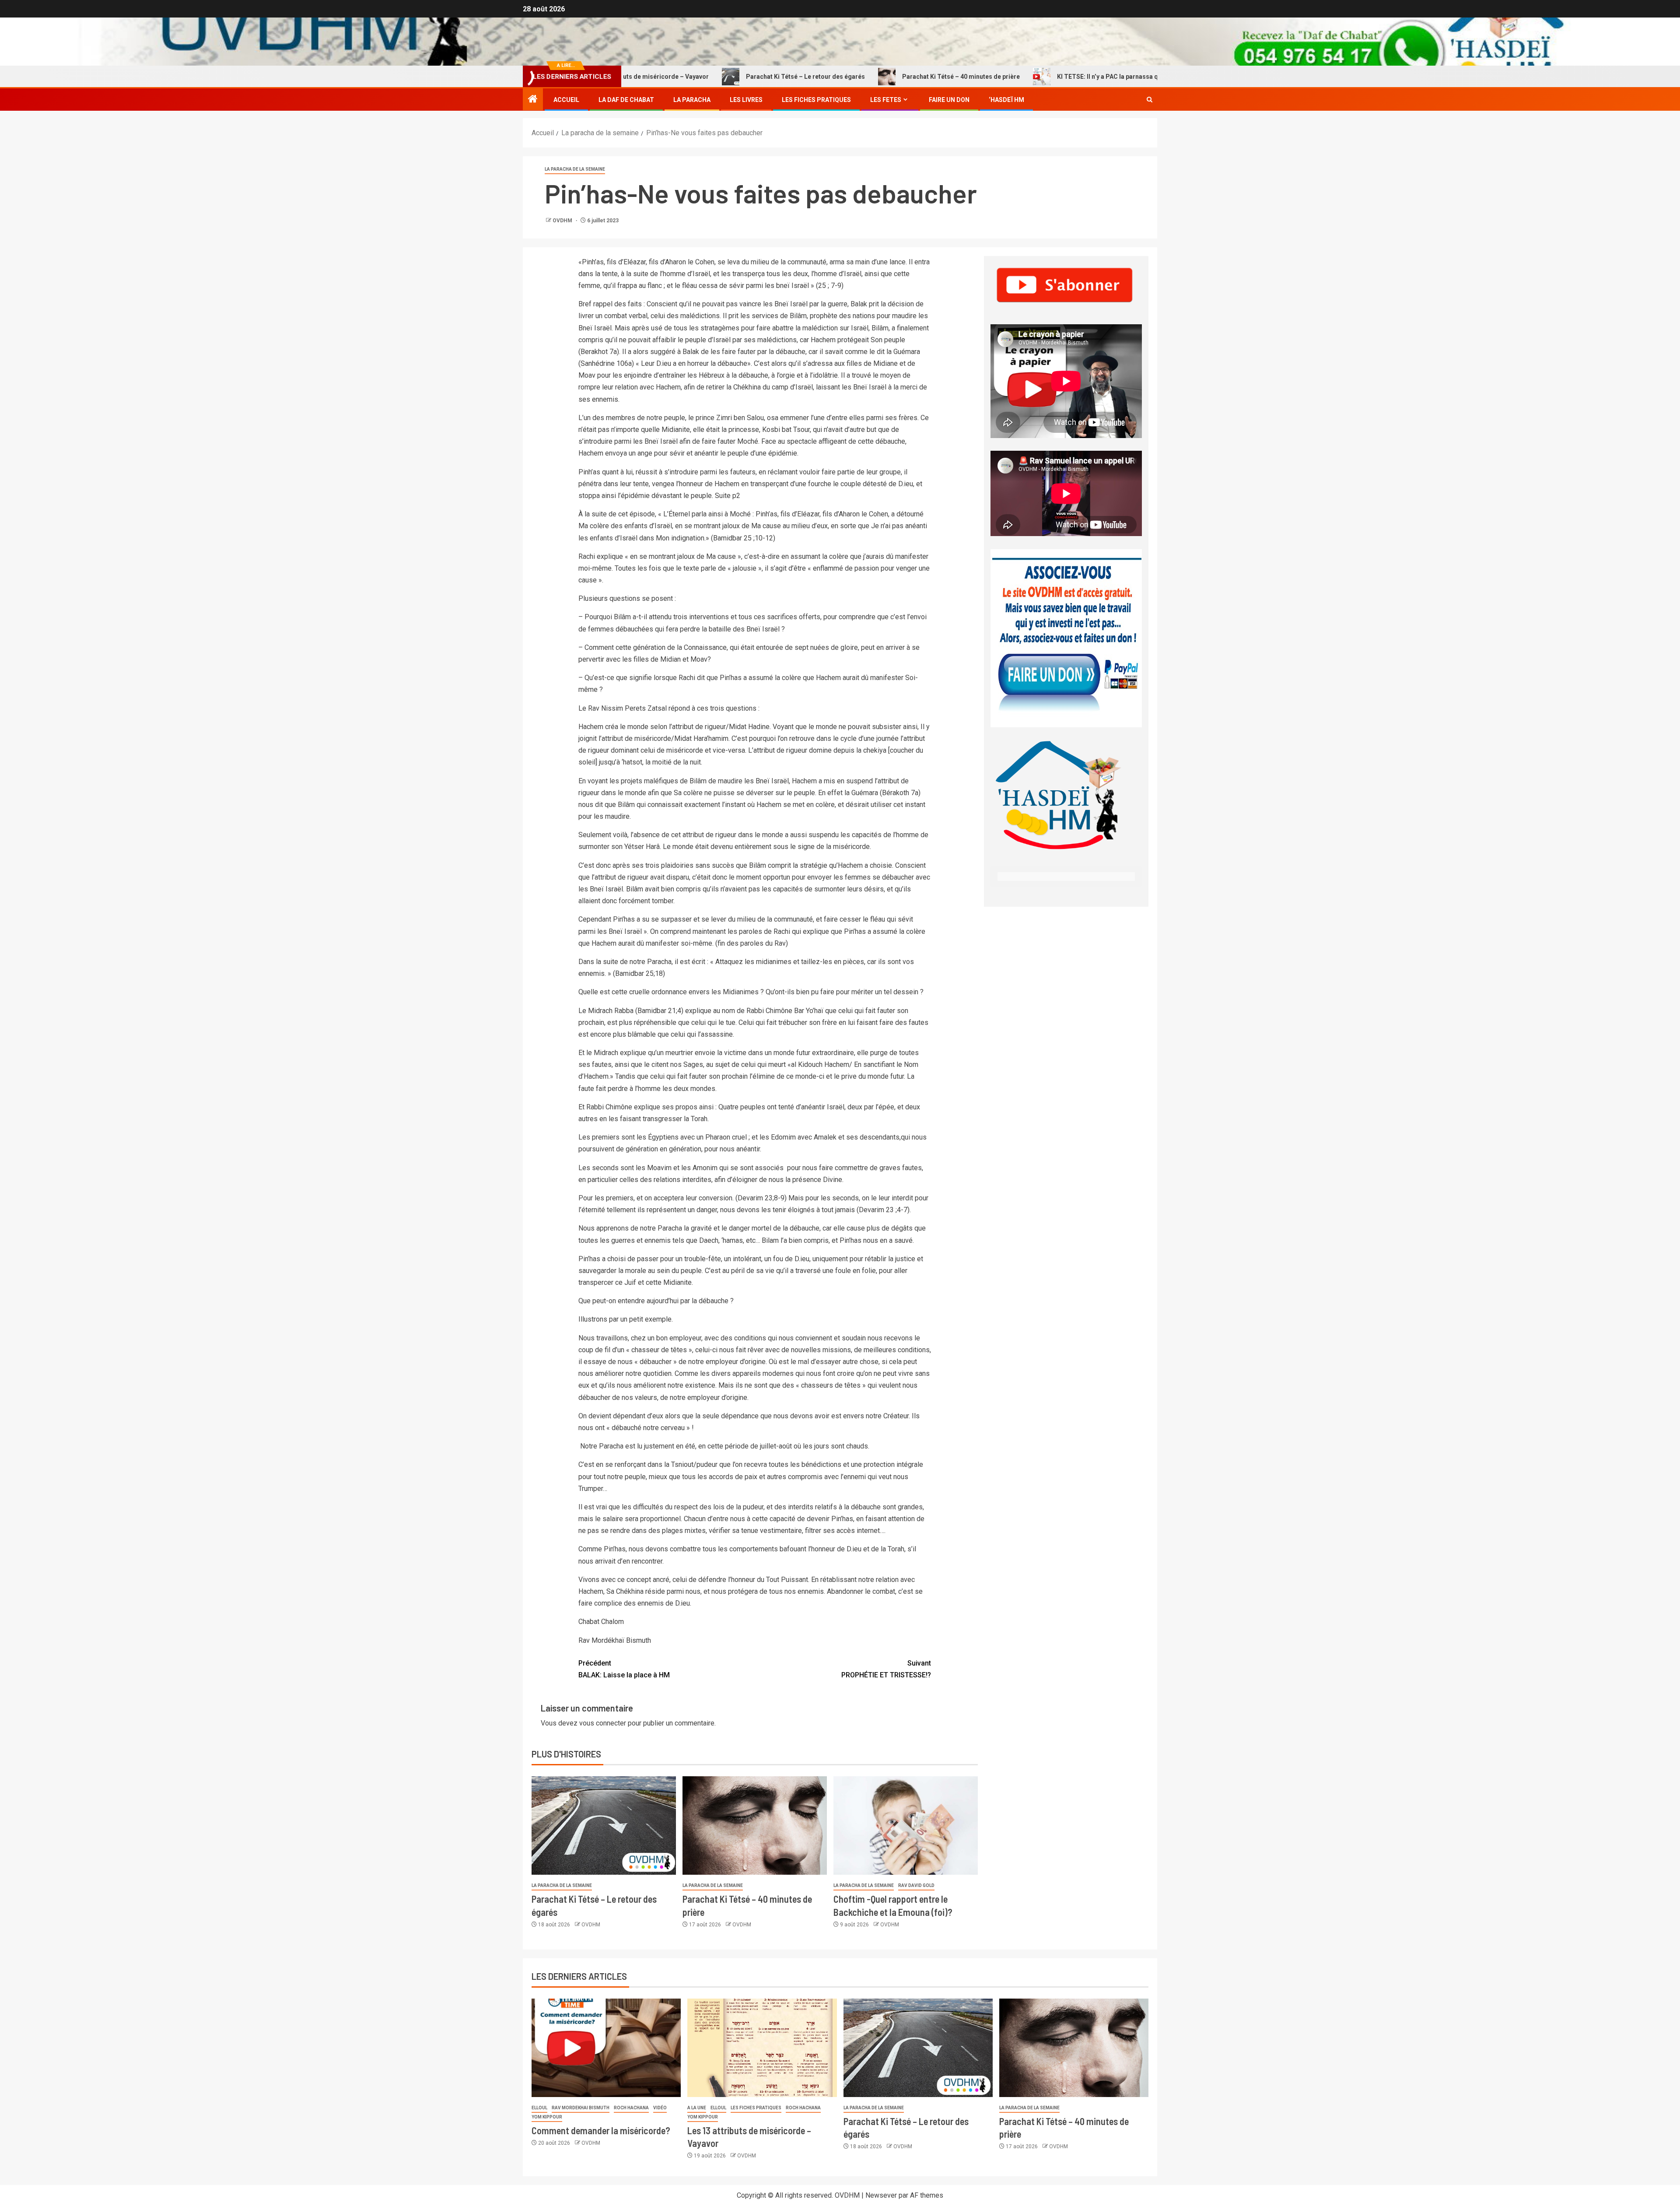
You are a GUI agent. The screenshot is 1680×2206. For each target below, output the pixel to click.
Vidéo (660, 2108)
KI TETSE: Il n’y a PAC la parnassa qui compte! (1031, 77)
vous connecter (603, 1723)
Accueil (566, 100)
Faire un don (949, 100)
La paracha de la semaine (575, 169)
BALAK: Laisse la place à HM (624, 1669)
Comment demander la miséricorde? (601, 2130)
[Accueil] (533, 100)
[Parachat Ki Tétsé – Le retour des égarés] (604, 1825)
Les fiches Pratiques (816, 100)
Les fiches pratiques (756, 2108)
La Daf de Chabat (626, 100)
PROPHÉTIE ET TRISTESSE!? (886, 1669)
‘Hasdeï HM (1006, 100)
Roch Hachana (631, 2108)
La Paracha (692, 100)
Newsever (881, 2195)
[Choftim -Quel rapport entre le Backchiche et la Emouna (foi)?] (906, 1825)
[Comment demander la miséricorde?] (606, 2048)
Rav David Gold (916, 1885)
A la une (697, 2108)
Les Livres (746, 100)
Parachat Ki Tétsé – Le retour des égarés (714, 77)
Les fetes (886, 100)
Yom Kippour (547, 2117)
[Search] (1150, 100)
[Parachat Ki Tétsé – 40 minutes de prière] (755, 1825)
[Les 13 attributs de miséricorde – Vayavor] (762, 2048)
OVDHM (563, 221)
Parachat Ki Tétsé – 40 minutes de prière (870, 77)
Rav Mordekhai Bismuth (581, 2108)
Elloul (539, 2108)
